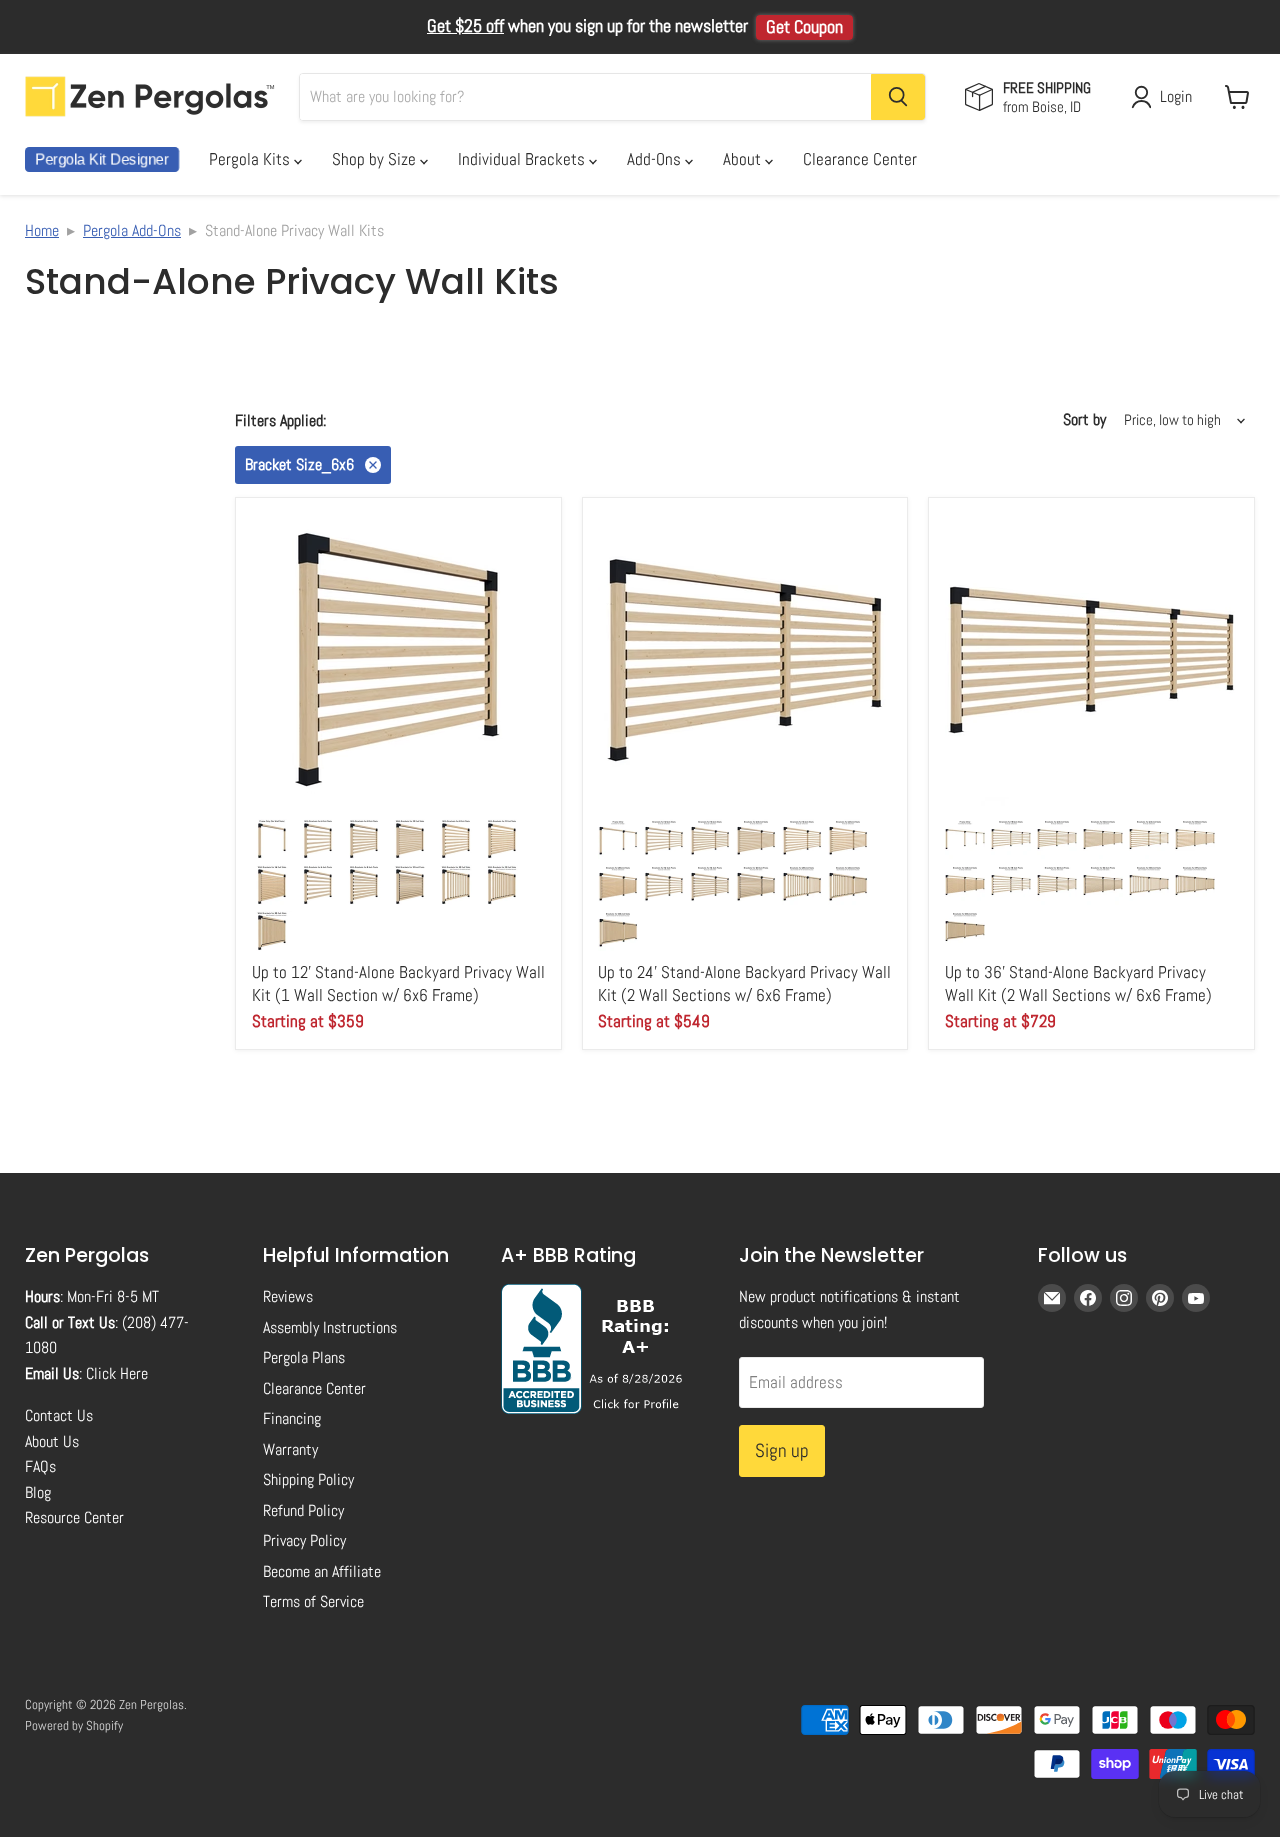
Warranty (290, 1449)
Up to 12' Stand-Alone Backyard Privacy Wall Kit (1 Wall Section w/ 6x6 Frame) (398, 983)
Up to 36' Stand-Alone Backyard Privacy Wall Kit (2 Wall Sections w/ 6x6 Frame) (1078, 983)
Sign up (782, 1450)
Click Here (117, 1373)
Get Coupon (804, 27)
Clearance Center (860, 159)
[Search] (898, 97)
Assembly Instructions (330, 1327)
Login (1176, 96)
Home (42, 230)
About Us (52, 1441)
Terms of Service (313, 1601)
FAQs (40, 1466)
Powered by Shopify (74, 1725)
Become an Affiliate (322, 1571)
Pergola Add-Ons (132, 230)
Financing (292, 1418)
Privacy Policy (304, 1540)
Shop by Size (376, 159)
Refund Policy (303, 1510)
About (744, 159)
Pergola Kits (251, 159)
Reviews (288, 1296)
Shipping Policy (308, 1479)
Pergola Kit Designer (102, 159)
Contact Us (59, 1415)
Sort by (1084, 420)
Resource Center (74, 1517)
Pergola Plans (304, 1357)
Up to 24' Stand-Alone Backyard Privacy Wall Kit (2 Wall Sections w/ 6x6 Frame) (744, 983)
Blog (38, 1492)
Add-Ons (656, 159)
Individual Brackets (523, 159)
